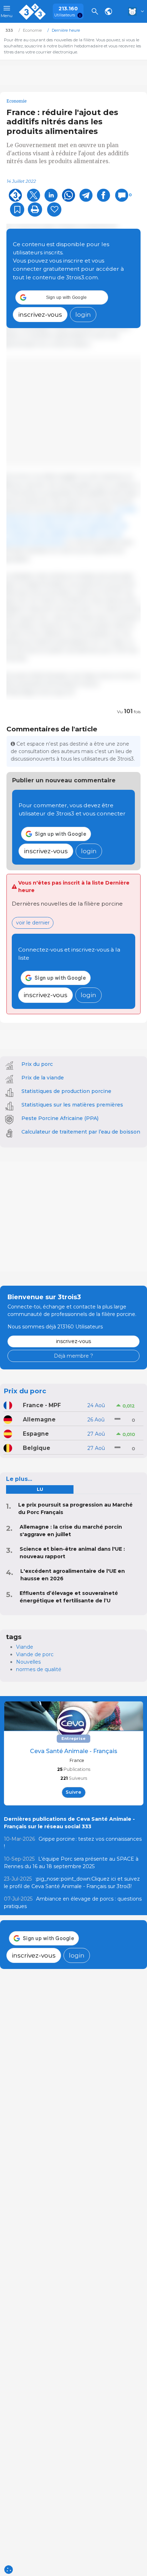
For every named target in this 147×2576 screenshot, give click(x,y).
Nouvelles (28, 1662)
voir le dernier (33, 923)
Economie (17, 101)
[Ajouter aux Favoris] (17, 209)
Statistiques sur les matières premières (72, 1105)
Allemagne (39, 1419)
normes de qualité (39, 1669)
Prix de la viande (43, 1078)
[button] (62, 297)
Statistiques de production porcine (66, 1091)
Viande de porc (35, 1654)
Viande (25, 1647)
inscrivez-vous (40, 314)
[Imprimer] (35, 209)
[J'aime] (54, 209)
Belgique (37, 1448)
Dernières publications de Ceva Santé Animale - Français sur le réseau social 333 (69, 1823)
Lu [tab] (40, 1489)
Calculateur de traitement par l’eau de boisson (81, 1132)
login (83, 314)
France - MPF (42, 1405)
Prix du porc (37, 1064)
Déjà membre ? (73, 1356)
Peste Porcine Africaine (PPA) (60, 1118)
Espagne (36, 1434)
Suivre (73, 1792)
